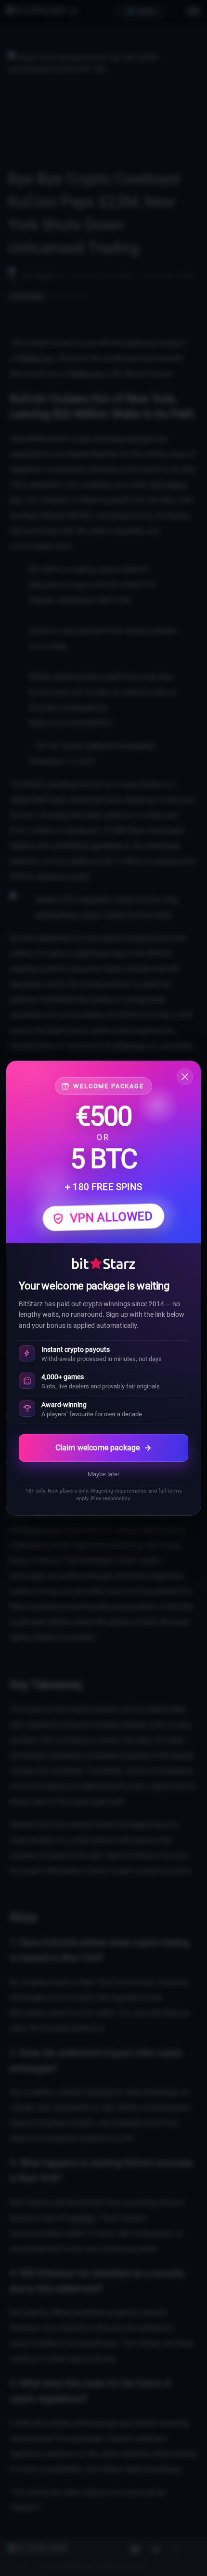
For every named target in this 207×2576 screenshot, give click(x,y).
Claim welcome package (97, 1448)
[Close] (185, 1077)
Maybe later (103, 1474)
